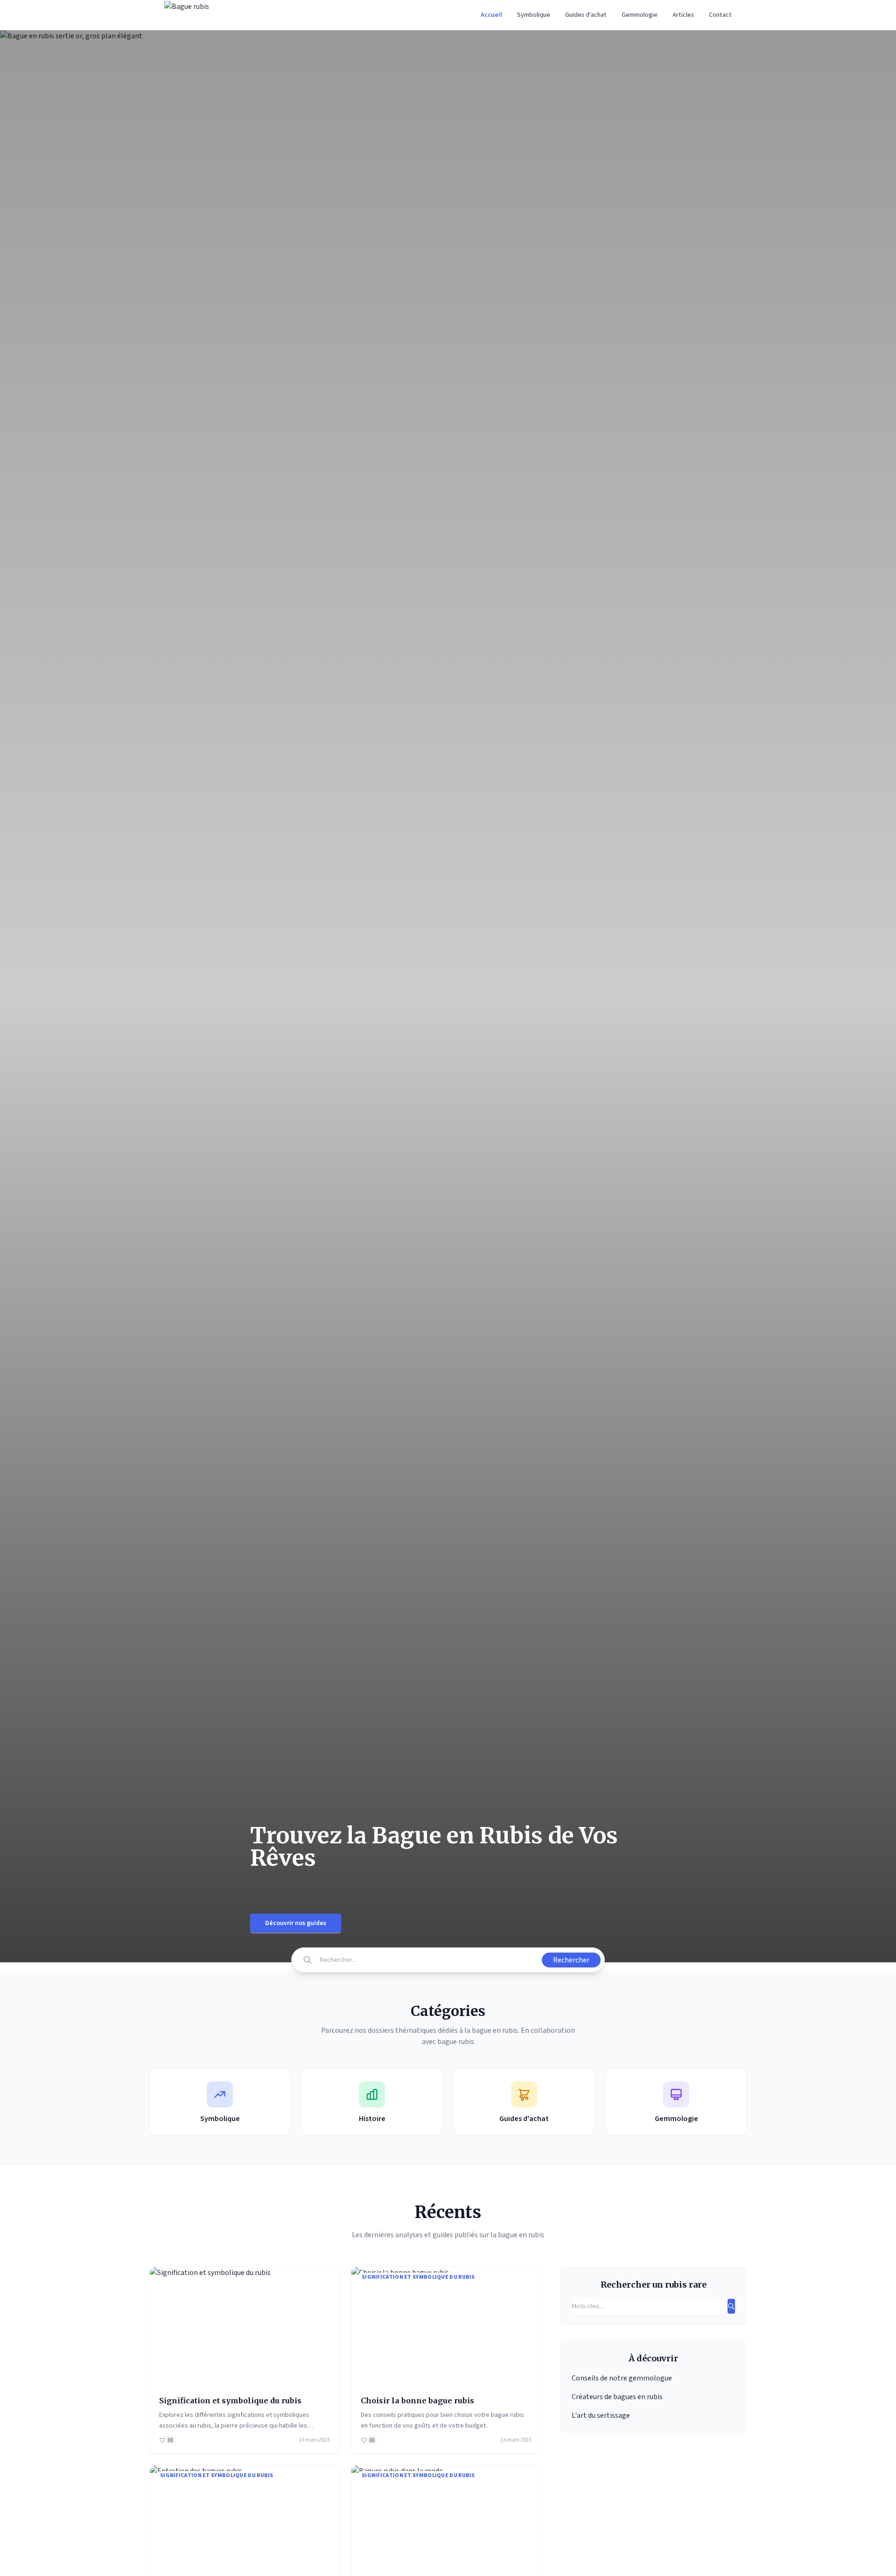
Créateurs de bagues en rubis (617, 2397)
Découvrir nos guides (296, 1923)
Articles (683, 15)
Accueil (491, 15)
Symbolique (534, 15)
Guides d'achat (586, 15)
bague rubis (456, 2042)
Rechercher (571, 1960)
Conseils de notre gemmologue (622, 2378)
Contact (720, 15)
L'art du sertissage (601, 2415)
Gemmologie (640, 15)
